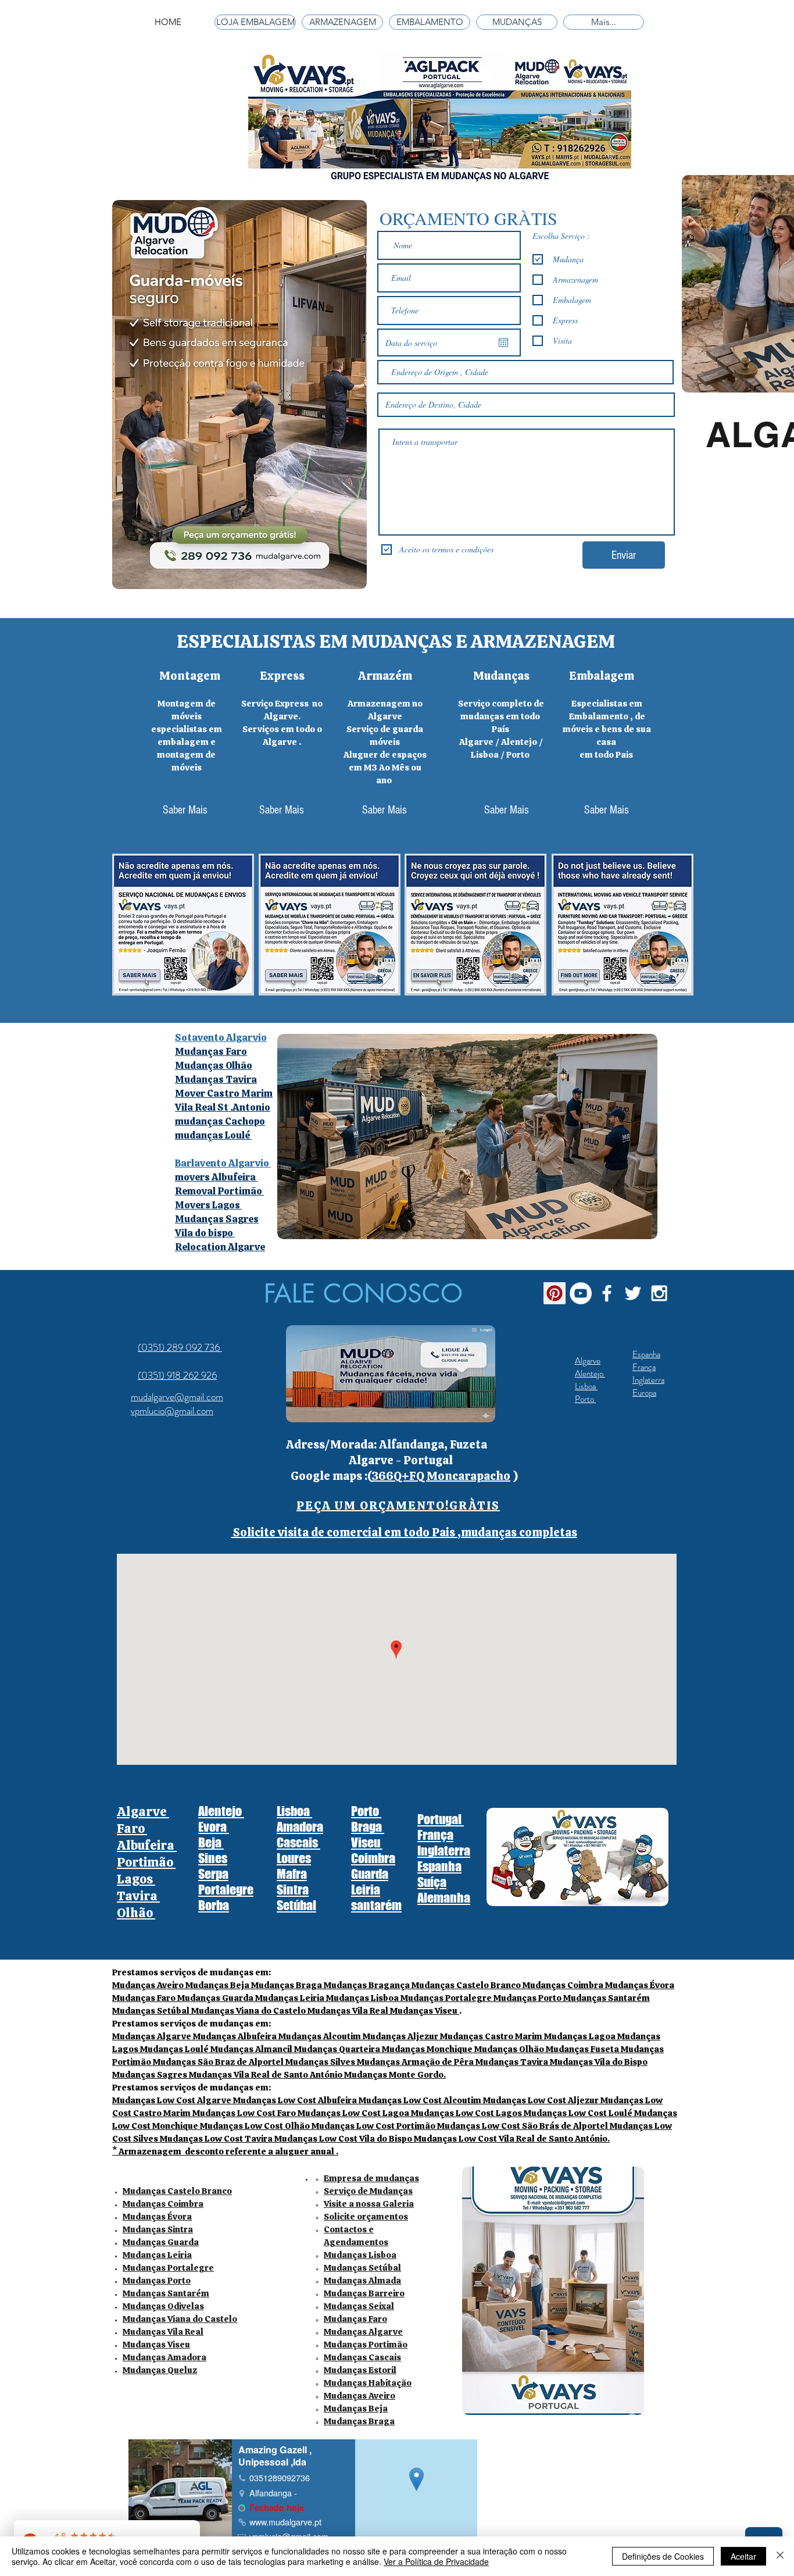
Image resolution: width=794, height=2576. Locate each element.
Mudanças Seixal (359, 2306)
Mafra (292, 1874)
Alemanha (444, 1898)
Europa (644, 1393)
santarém (376, 1905)
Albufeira (147, 1845)
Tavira (138, 1896)
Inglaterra (648, 1380)
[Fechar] (780, 2556)
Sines (213, 1858)
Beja (211, 1842)
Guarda (370, 1874)
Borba (214, 1905)
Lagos (136, 1879)
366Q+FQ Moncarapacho (441, 1476)
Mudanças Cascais (362, 2357)
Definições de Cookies (663, 2556)
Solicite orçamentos (366, 2217)
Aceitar (743, 2556)
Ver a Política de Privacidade (436, 2561)
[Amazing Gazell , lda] (607, 1293)
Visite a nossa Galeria (369, 2204)
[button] (398, 1505)
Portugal (441, 1819)
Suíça (432, 1882)
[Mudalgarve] (555, 1293)
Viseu (367, 1842)
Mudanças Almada (362, 2281)
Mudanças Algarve (363, 2332)
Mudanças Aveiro (360, 2396)
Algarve (588, 1361)
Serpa (213, 1874)
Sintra (293, 1890)
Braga (368, 1827)
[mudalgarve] (581, 1293)
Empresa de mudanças (371, 2178)
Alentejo (590, 1373)
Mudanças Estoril (360, 2370)
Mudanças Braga (359, 2421)
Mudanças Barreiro (364, 2293)
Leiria (366, 1890)
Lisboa (586, 1386)
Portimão (146, 1862)
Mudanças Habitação (368, 2383)
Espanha (646, 1354)
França (644, 1367)
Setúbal (296, 1905)
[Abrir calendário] (503, 342)
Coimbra (373, 1858)
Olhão (136, 1913)
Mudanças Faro (355, 2319)
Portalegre (226, 1890)
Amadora (300, 1827)
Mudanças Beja (356, 2409)
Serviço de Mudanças (368, 2191)
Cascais (298, 1842)
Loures (294, 1858)
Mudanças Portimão (366, 2345)
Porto (585, 1399)
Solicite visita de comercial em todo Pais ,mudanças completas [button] (404, 1532)
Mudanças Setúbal (362, 2268)
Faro (132, 1828)
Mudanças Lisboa (360, 2255)
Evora (214, 1827)
